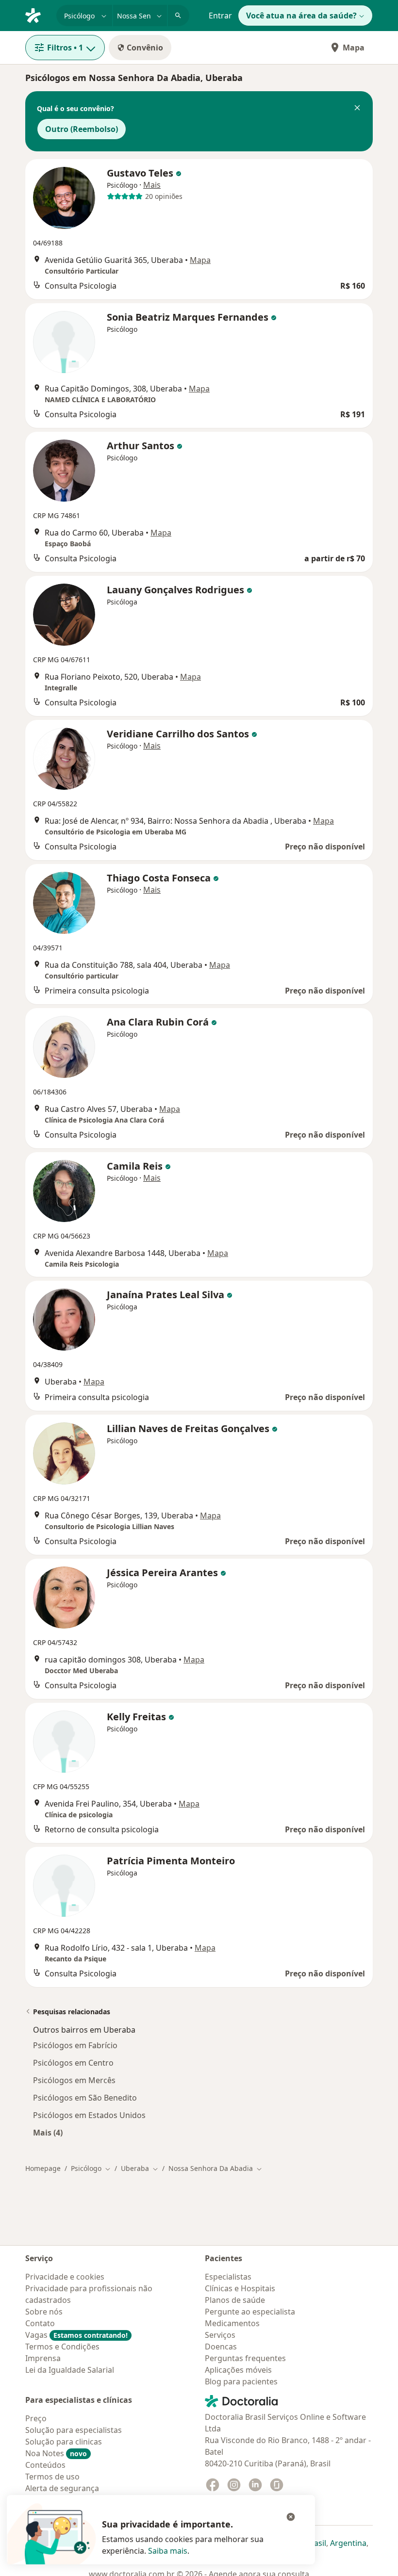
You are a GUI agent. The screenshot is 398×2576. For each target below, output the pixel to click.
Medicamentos (232, 2323)
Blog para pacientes (241, 2381)
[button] (357, 109)
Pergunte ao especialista (250, 2312)
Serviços (220, 2335)
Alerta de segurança (62, 2488)
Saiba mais (168, 2551)
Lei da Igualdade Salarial (70, 2370)
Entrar (220, 16)
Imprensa (43, 2358)
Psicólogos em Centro (73, 2063)
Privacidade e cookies (65, 2277)
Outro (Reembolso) (82, 129)
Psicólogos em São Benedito (85, 2098)
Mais (152, 185)
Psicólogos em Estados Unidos (89, 2115)
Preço (36, 2418)
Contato (40, 2323)
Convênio (145, 48)
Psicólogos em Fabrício (75, 2045)
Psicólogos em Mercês (74, 2080)
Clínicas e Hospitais (240, 2288)
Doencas (221, 2347)
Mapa (354, 48)
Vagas (76, 2335)
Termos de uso (52, 2477)
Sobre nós (44, 2312)
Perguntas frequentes (245, 2358)
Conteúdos (45, 2465)
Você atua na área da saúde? (301, 16)
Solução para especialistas (74, 2430)
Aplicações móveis (238, 2370)
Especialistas (228, 2277)
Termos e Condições (62, 2347)
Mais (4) (48, 2132)
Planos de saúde (235, 2300)
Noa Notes (56, 2453)
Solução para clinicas (64, 2442)
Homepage (43, 2168)
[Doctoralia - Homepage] (37, 15)
